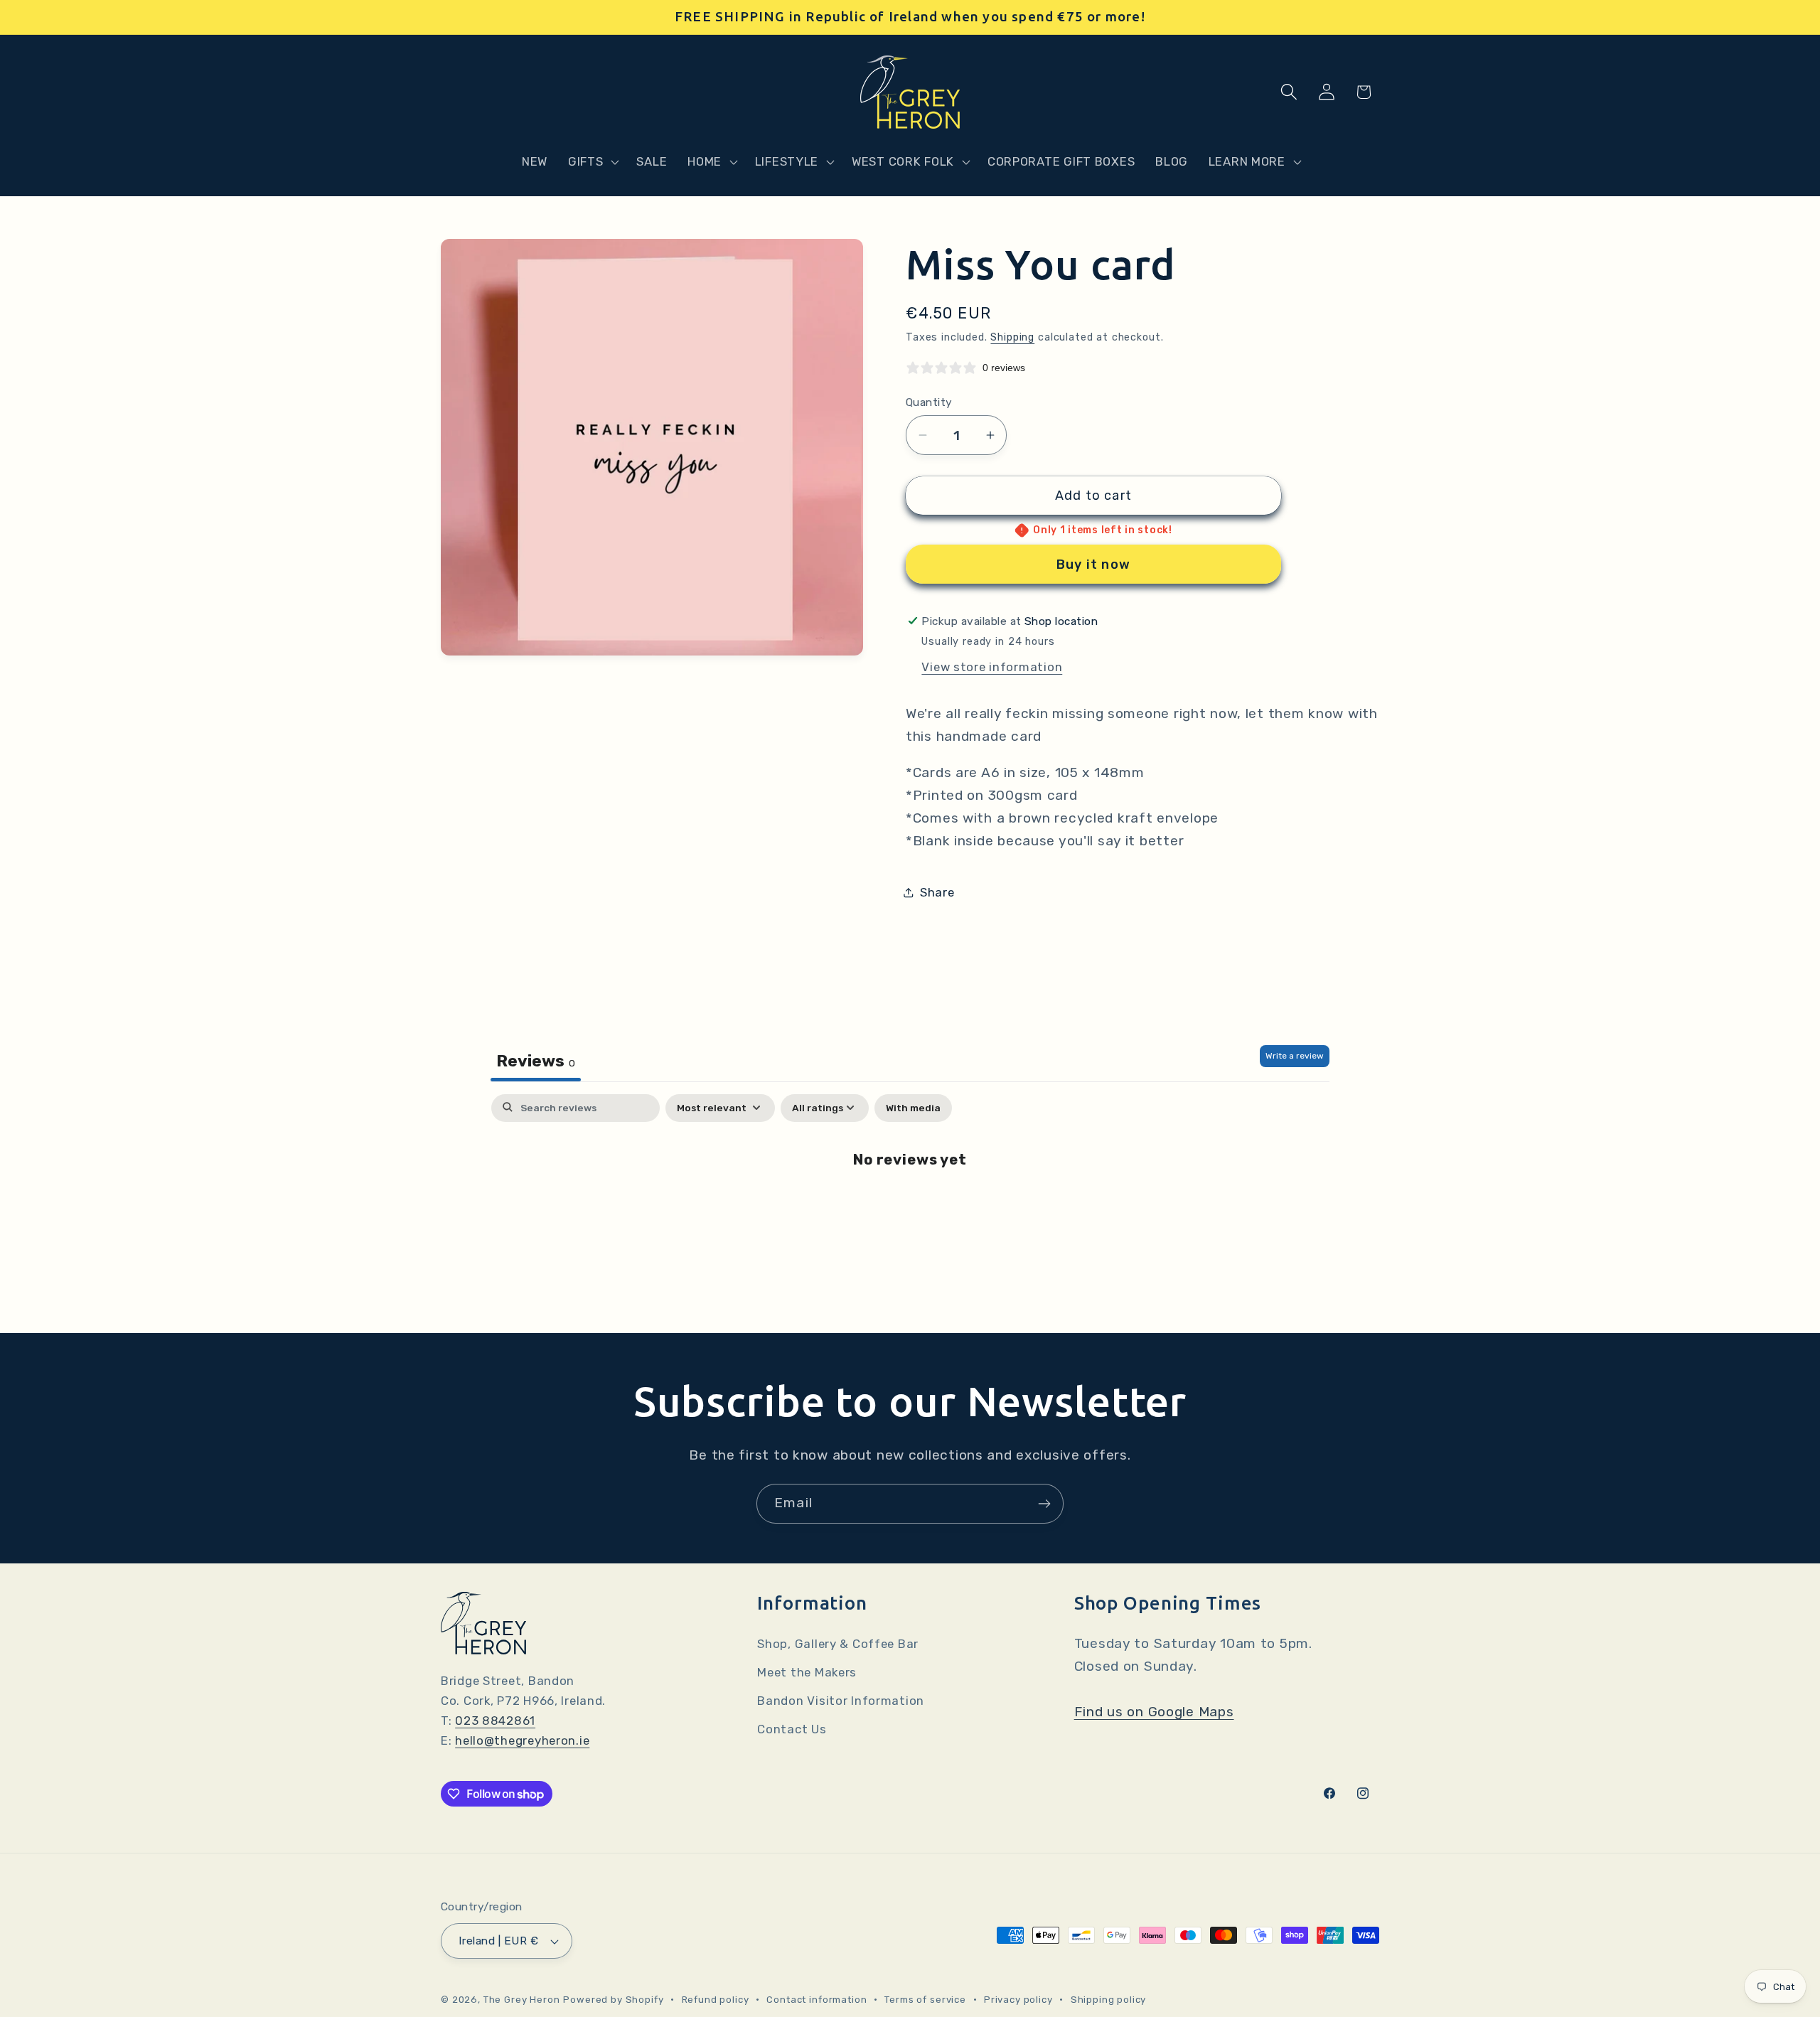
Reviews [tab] (536, 1061)
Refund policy (716, 2000)
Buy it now (1093, 565)
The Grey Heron (522, 2000)
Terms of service (925, 2000)
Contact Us (792, 1729)
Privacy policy (1018, 2000)
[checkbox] (913, 1108)
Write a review (1295, 1056)
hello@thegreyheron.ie (522, 1740)
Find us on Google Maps (1154, 1712)
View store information (992, 667)
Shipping (1012, 337)
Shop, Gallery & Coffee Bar (838, 1644)
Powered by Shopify (613, 2000)
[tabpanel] (910, 1205)
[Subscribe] (1044, 1504)
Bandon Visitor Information (841, 1701)
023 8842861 (495, 1721)
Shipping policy (1109, 2000)
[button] (592, 161)
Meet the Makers (807, 1672)
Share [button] (937, 892)
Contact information (817, 2000)
